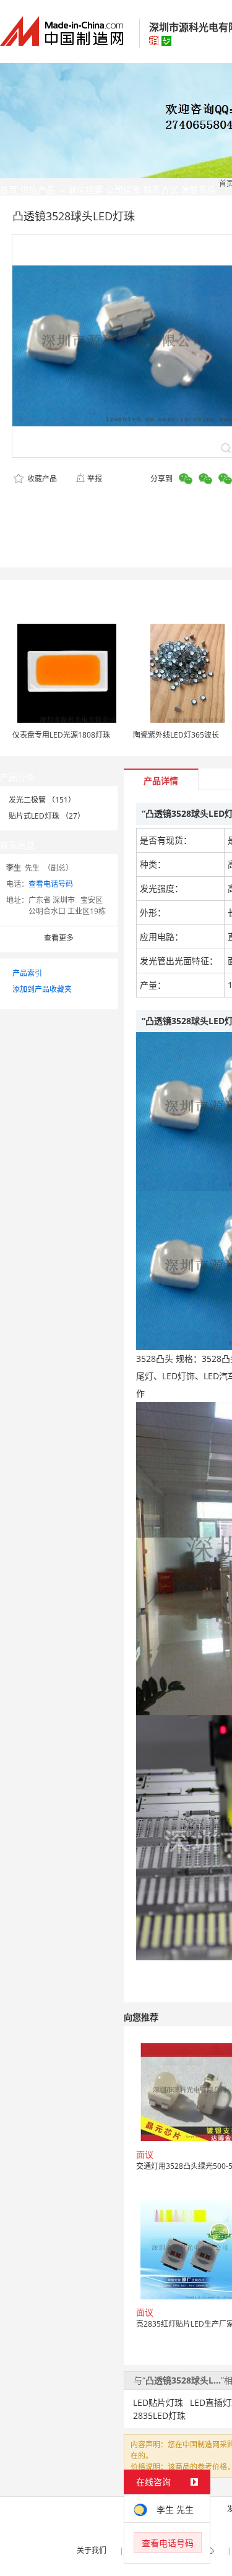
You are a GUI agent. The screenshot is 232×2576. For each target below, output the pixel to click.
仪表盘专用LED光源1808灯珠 (61, 735)
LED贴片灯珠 (158, 2402)
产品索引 (27, 973)
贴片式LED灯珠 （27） (47, 816)
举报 (95, 479)
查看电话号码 (51, 884)
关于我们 (92, 2550)
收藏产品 (41, 479)
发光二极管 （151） (42, 800)
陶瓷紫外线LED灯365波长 (176, 735)
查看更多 (59, 938)
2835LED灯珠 (159, 2415)
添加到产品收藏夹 (42, 989)
